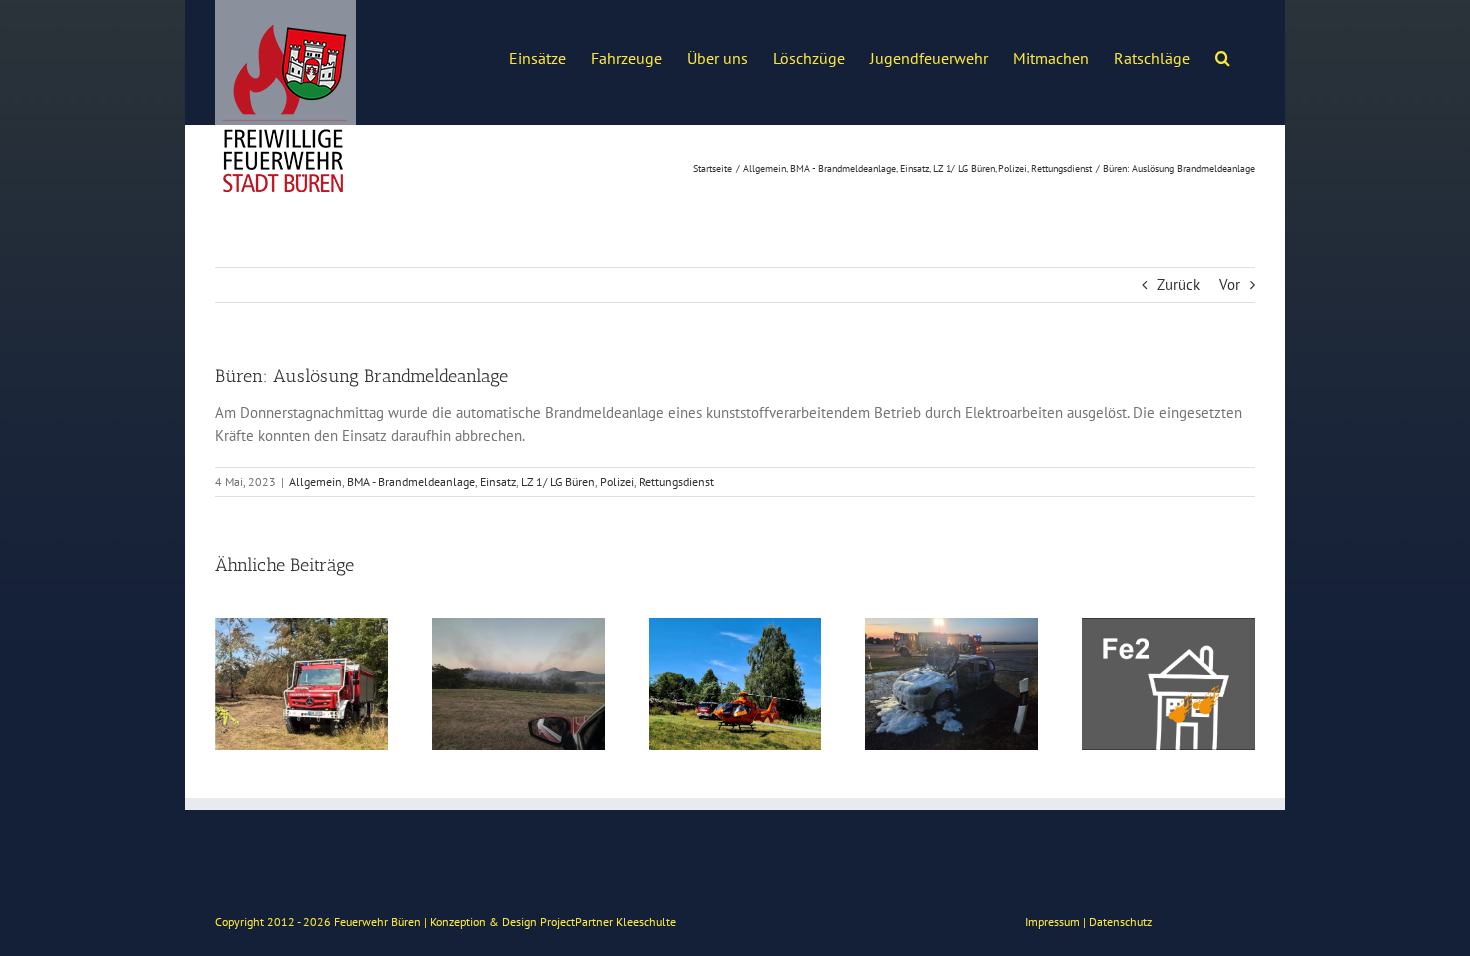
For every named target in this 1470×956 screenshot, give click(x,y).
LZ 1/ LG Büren (558, 481)
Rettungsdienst (676, 481)
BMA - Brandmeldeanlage (411, 481)
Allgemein (315, 481)
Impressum (1052, 921)
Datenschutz (1120, 921)
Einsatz (498, 481)
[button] (1222, 56)
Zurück (1178, 284)
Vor (1229, 284)
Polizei (617, 481)
